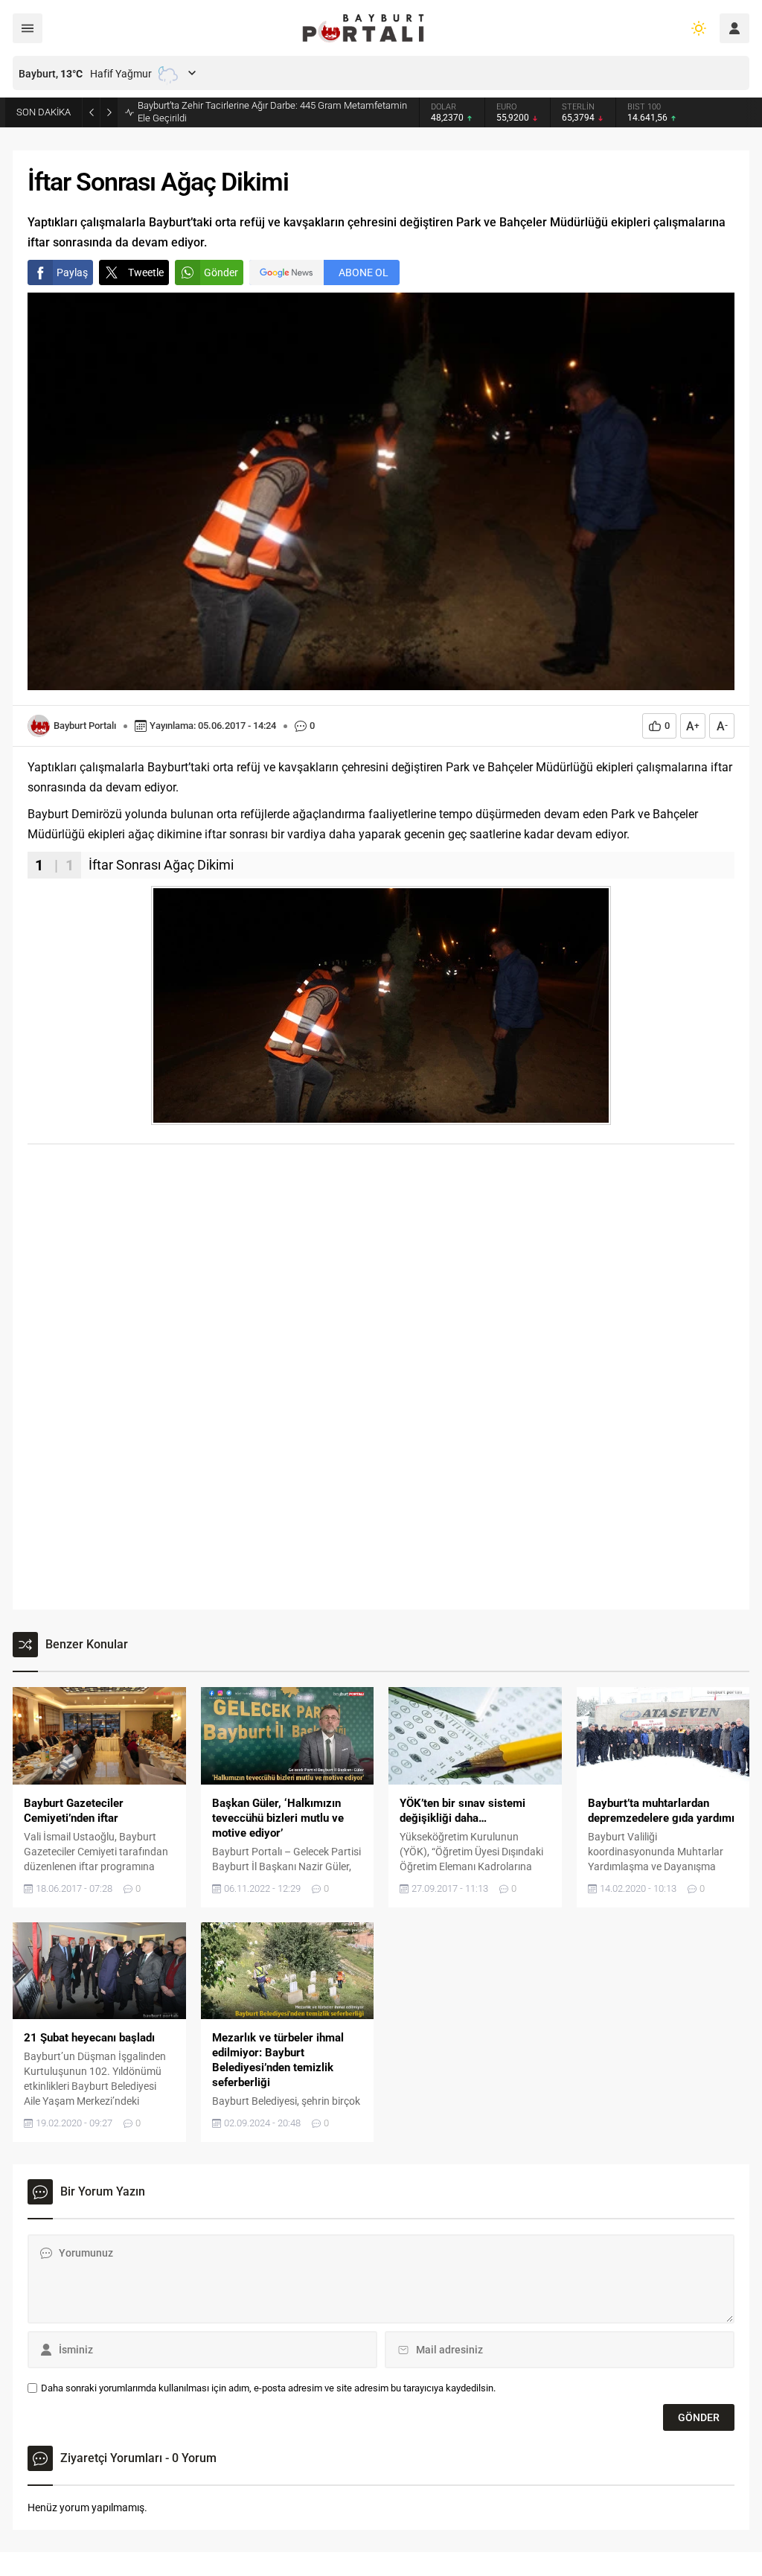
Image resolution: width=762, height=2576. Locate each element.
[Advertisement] (381, 1267)
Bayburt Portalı (85, 726)
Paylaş (72, 272)
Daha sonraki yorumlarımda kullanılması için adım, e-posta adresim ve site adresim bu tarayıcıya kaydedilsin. (268, 2388)
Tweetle (146, 272)
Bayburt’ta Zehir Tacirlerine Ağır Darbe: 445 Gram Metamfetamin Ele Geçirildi (272, 112)
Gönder (221, 272)
